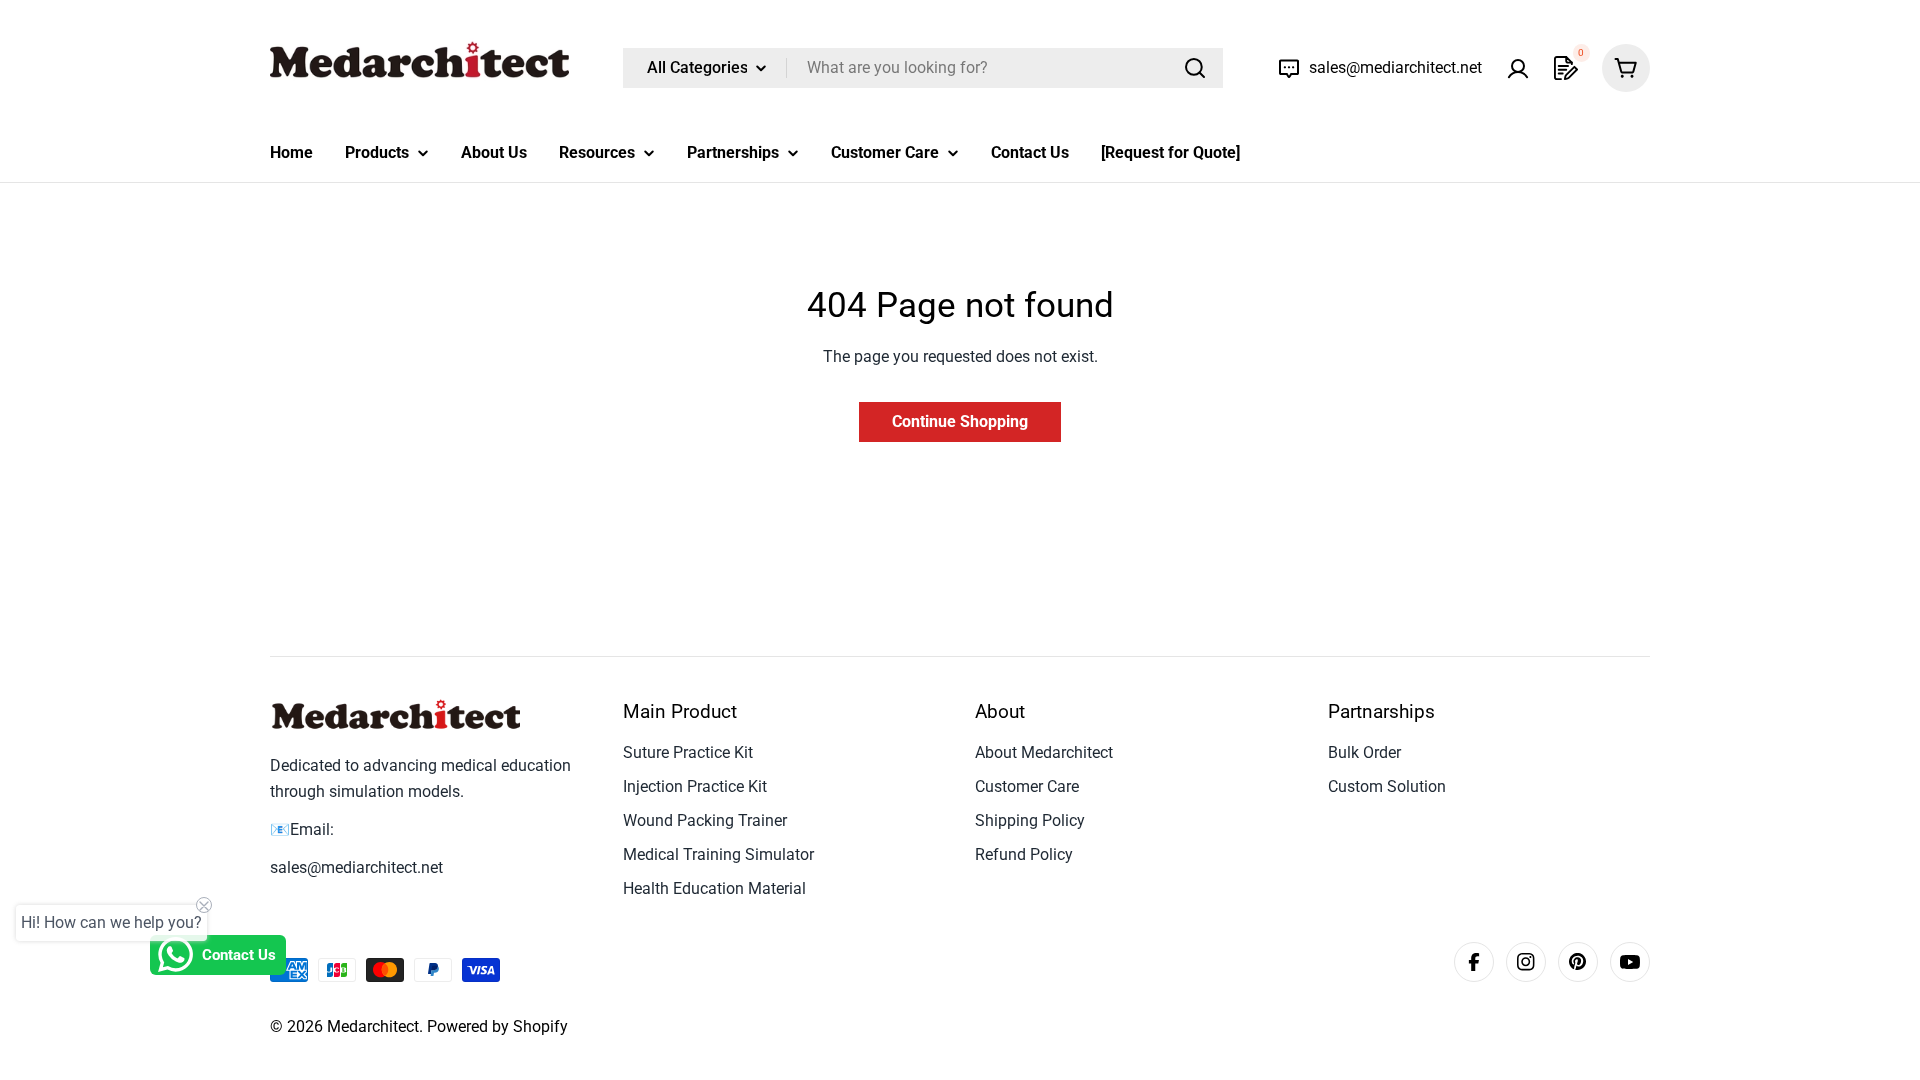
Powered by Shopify (497, 1026)
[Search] (1195, 68)
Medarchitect (373, 1026)
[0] (1566, 68)
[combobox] (923, 68)
